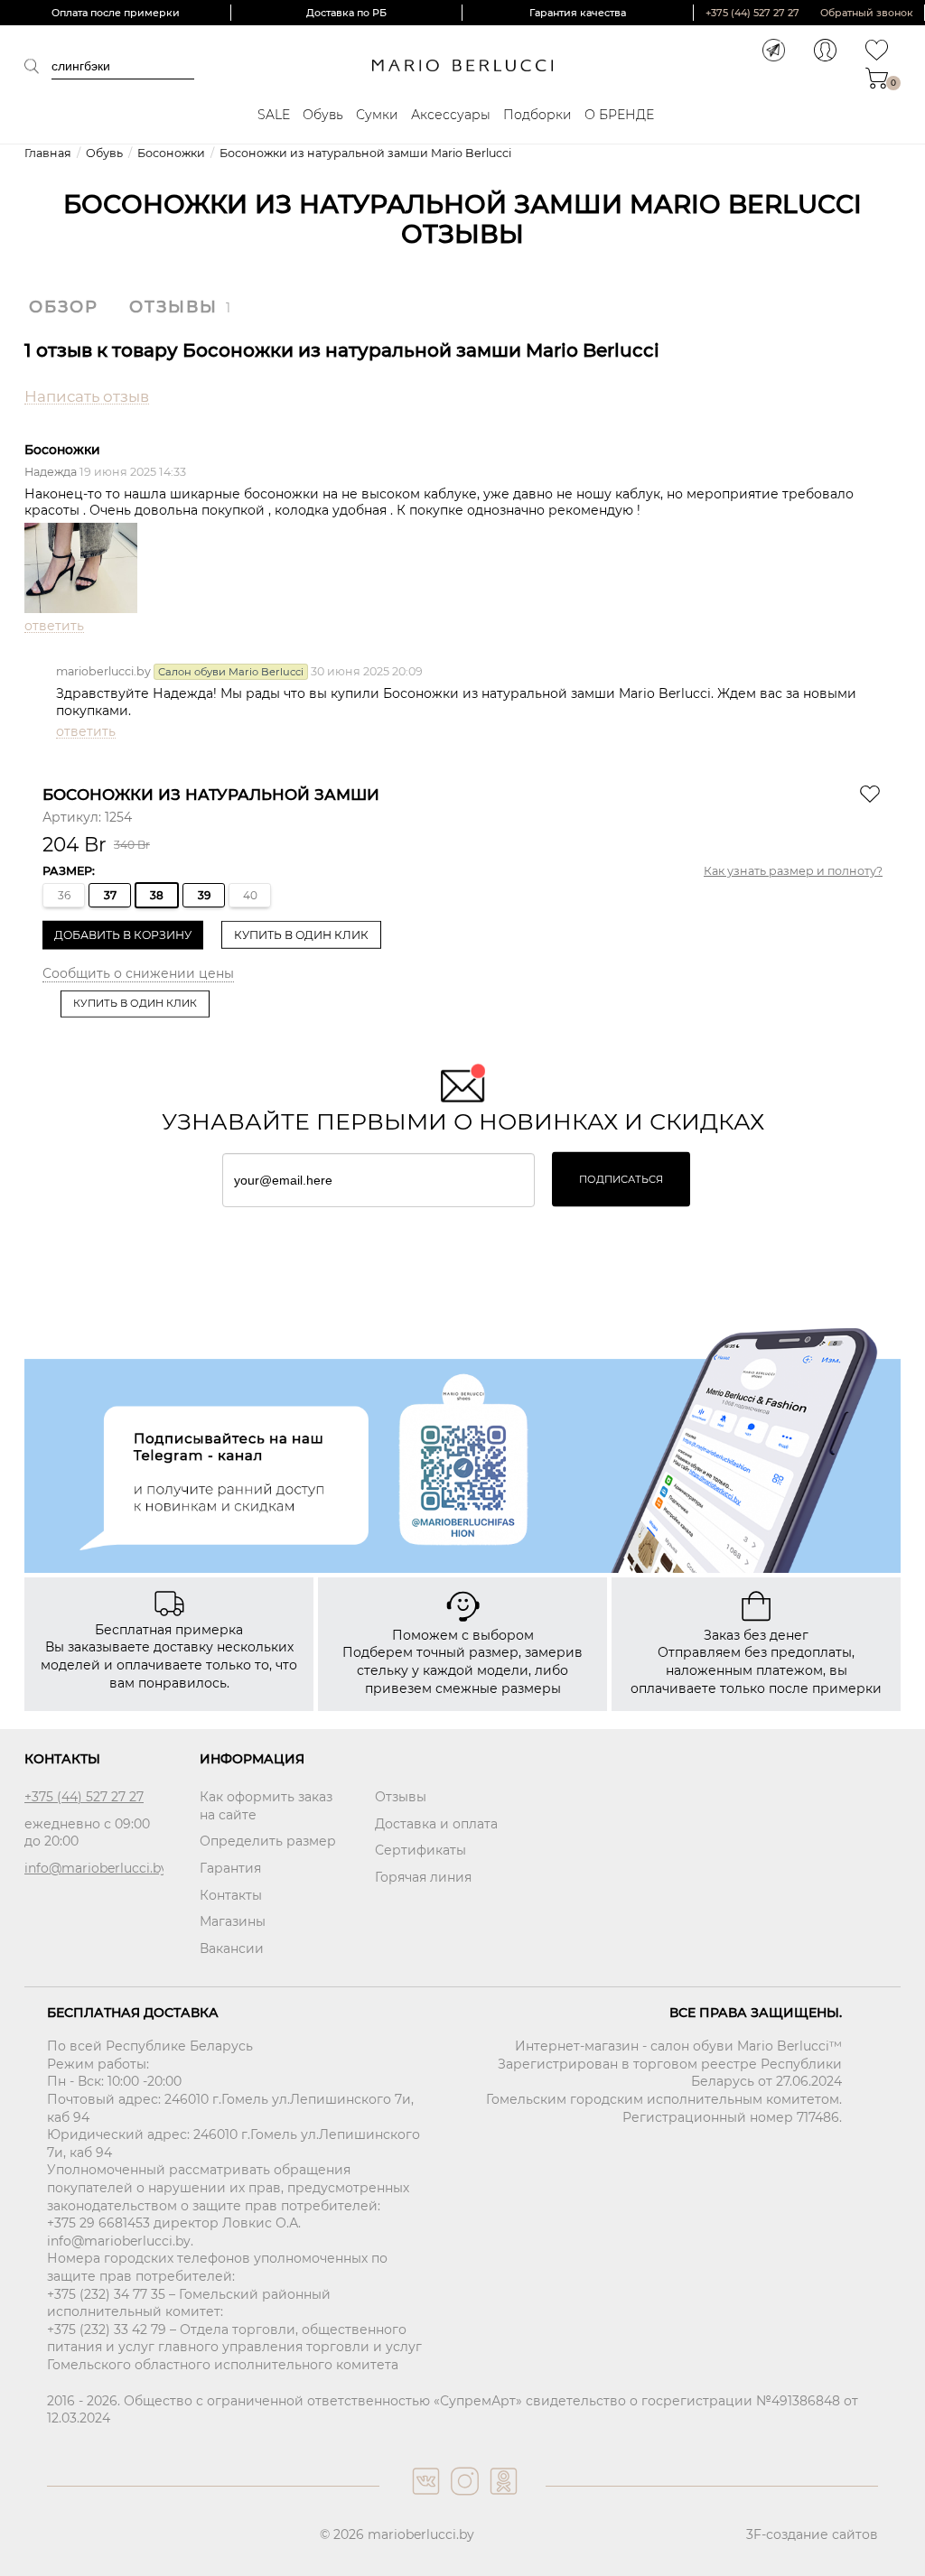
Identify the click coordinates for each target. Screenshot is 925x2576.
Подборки (537, 115)
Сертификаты (420, 1850)
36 (64, 895)
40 (250, 895)
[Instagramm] (463, 2499)
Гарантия (230, 1868)
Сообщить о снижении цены (138, 973)
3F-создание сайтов (812, 2534)
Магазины (233, 1921)
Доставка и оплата (436, 1824)
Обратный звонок (867, 13)
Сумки (377, 115)
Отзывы (173, 307)
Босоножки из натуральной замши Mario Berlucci (365, 153)
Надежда (51, 472)
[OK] (502, 2499)
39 (204, 895)
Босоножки (171, 153)
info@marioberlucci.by (94, 1868)
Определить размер (268, 1841)
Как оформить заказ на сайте (266, 1806)
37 (110, 895)
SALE (274, 115)
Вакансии (232, 1948)
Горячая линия (423, 1877)
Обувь (323, 115)
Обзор (64, 307)
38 (157, 895)
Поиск (38, 66)
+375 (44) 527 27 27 (752, 13)
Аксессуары (451, 115)
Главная (48, 153)
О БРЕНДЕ (619, 115)
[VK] (424, 2499)
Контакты (231, 1895)
